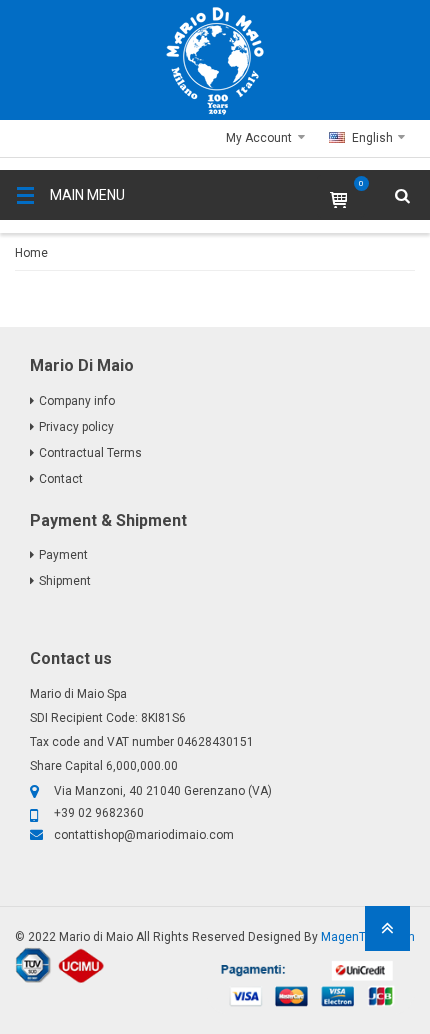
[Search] (390, 255)
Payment (63, 555)
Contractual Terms (90, 453)
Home (31, 253)
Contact (61, 479)
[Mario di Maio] (215, 61)
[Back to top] (387, 934)
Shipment (65, 581)
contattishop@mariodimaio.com (144, 835)
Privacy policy (76, 427)
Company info (77, 401)
